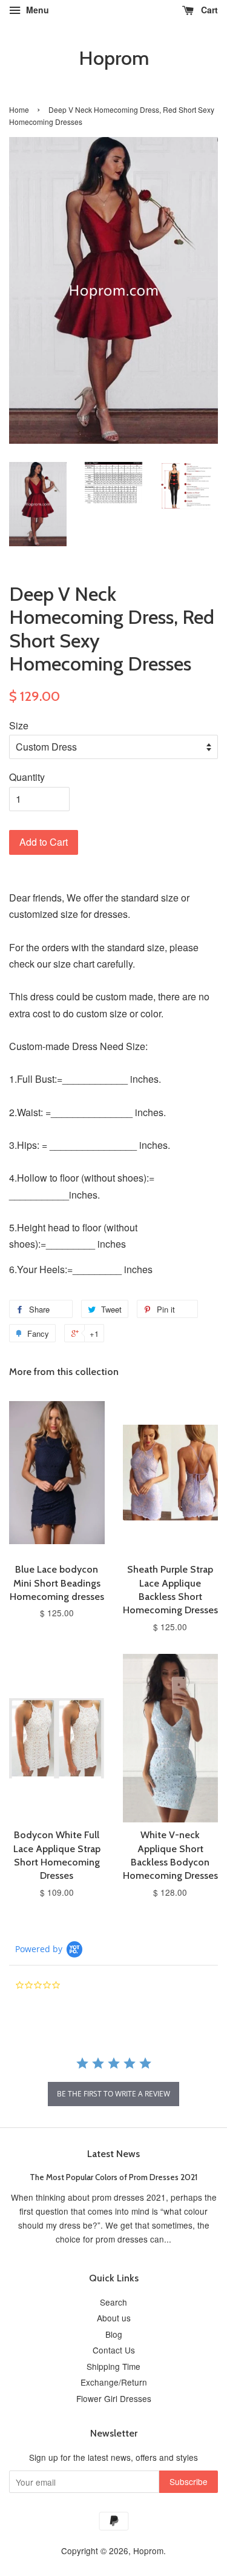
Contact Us (114, 2350)
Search (113, 2302)
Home (19, 109)
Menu (36, 10)
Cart (208, 10)
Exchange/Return (114, 2382)
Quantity (27, 777)
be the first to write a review (113, 2094)
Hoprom (114, 58)
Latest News (113, 2154)
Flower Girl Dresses (114, 2398)
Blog (114, 2334)
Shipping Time (113, 2366)
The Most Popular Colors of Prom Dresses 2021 (113, 2177)
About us (114, 2318)
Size (19, 725)
